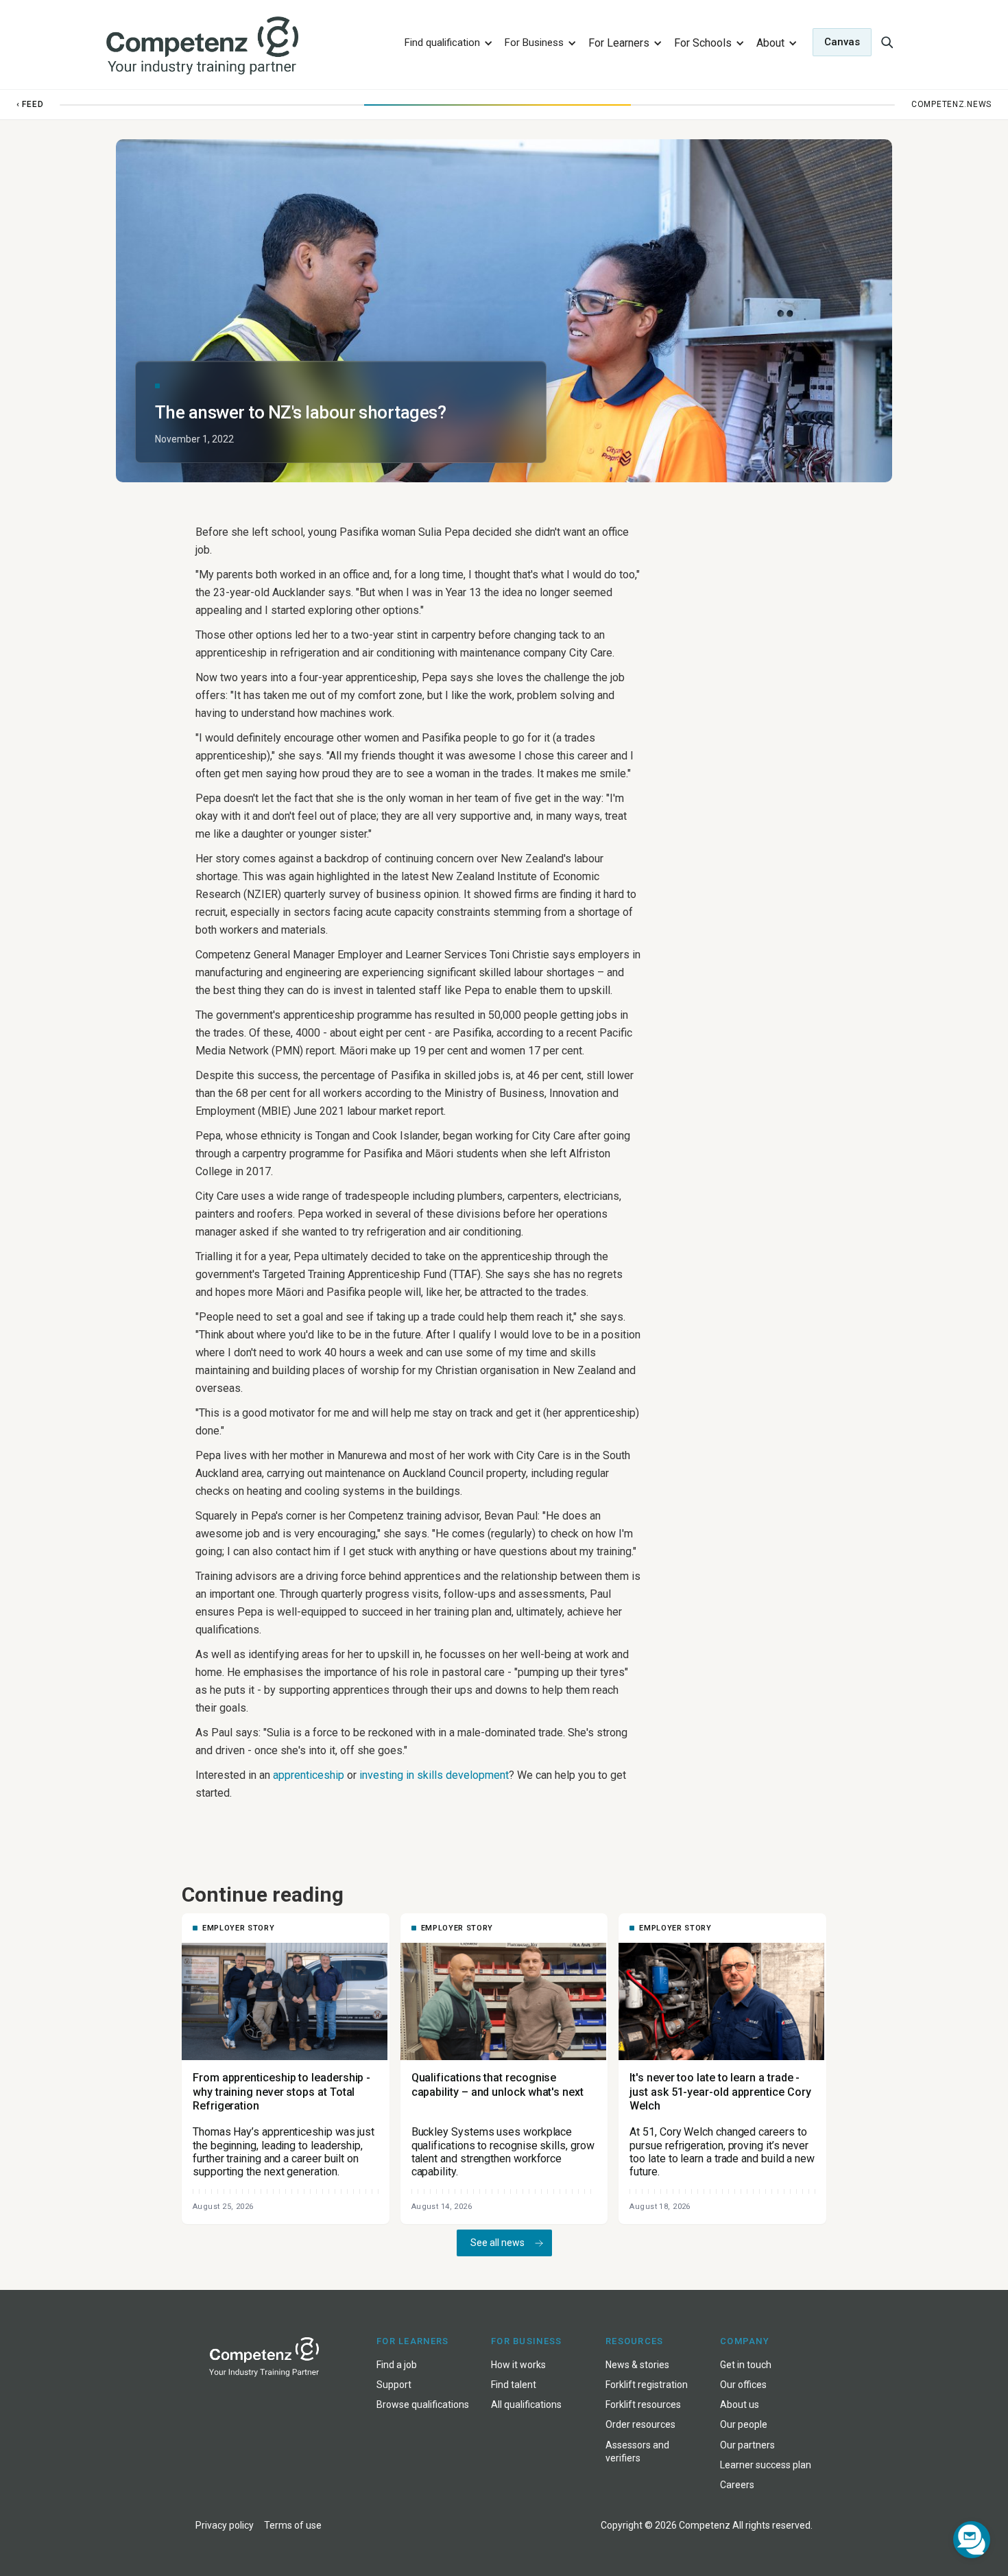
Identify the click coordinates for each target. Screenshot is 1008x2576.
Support (394, 2385)
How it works (518, 2365)
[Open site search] (887, 42)
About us (740, 2404)
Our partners (747, 2445)
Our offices (743, 2385)
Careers (737, 2485)
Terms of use (293, 2525)
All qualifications (526, 2404)
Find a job (397, 2365)
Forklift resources (643, 2404)
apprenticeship (309, 1775)
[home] (246, 46)
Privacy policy (225, 2525)
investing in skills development (434, 1775)
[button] (446, 42)
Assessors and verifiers (637, 2451)
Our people (744, 2424)
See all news (497, 2243)
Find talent (514, 2385)
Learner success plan (766, 2465)
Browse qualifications (423, 2404)
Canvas (842, 42)
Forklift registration (647, 2385)
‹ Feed (30, 104)
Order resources (640, 2424)
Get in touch (746, 2365)
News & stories (637, 2365)
